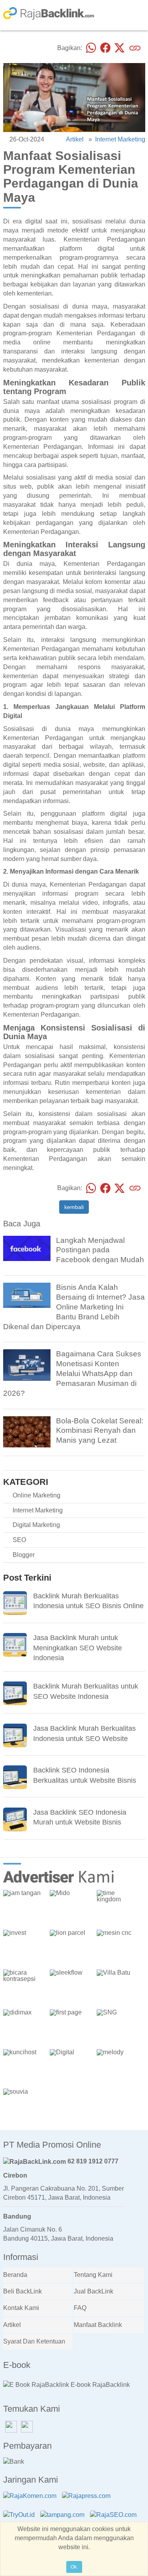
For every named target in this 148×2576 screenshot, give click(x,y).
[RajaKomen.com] (32, 2501)
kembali (74, 1207)
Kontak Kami (21, 2308)
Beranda (15, 2275)
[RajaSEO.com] (115, 2519)
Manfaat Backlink (98, 2325)
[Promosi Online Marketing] (27, 1295)
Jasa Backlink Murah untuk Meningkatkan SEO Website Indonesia (78, 1648)
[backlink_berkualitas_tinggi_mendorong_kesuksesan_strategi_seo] (27, 1365)
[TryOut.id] (21, 2519)
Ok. (74, 2567)
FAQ (80, 2308)
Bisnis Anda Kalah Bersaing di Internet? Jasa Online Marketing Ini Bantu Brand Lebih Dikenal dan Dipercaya (74, 1307)
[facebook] (27, 1248)
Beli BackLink (22, 2291)
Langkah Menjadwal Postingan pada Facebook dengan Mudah (100, 1250)
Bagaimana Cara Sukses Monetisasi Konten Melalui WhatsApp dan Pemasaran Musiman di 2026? (72, 1373)
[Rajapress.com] (88, 2501)
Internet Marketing (120, 139)
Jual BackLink (94, 2291)
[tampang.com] (64, 2519)
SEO (19, 1540)
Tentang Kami (93, 2275)
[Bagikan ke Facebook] (105, 48)
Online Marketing (37, 1495)
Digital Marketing (36, 1525)
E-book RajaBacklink (99, 2385)
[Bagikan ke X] (120, 48)
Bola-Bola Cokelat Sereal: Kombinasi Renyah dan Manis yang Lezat (100, 1431)
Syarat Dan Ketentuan (34, 2341)
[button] (137, 1867)
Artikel (75, 139)
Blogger (24, 1555)
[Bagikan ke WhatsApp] (91, 48)
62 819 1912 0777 (92, 2161)
